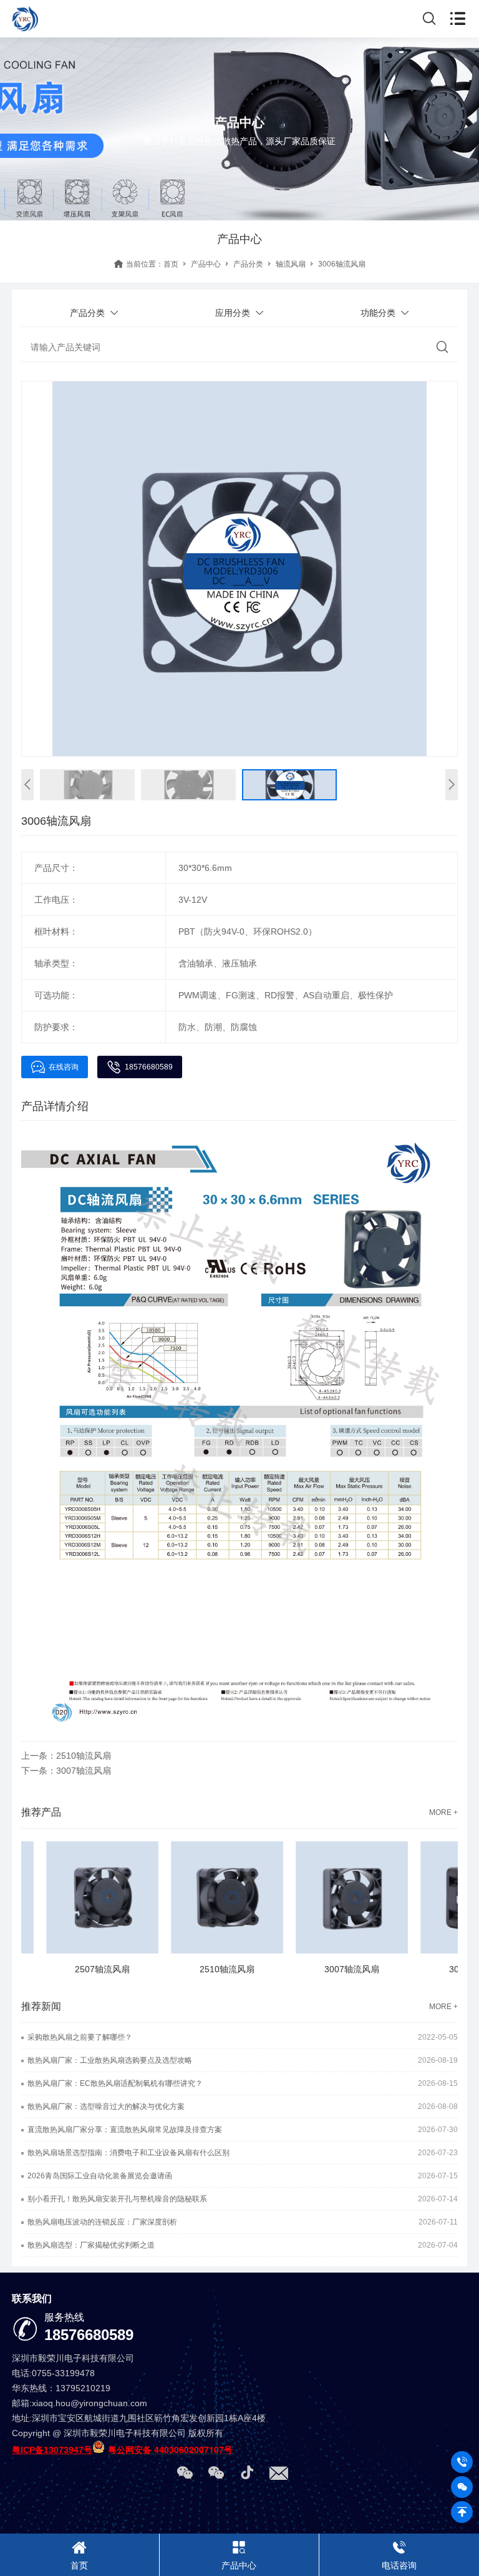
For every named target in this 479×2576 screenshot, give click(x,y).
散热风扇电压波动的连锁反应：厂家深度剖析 (102, 2222)
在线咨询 (64, 1067)
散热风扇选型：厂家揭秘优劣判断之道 (91, 2245)
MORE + (443, 1812)
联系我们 (32, 2298)
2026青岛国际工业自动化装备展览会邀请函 (100, 2176)
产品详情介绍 (55, 1106)
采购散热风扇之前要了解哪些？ (80, 2037)
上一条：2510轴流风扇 (66, 1756)
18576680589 (149, 1067)
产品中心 (206, 264)
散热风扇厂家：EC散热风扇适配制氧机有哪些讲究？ (115, 2083)
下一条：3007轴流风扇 (66, 1771)
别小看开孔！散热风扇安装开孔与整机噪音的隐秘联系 (117, 2199)
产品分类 (248, 264)
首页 (171, 264)
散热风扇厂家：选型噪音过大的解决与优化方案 (106, 2107)
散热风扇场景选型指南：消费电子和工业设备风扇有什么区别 (128, 2153)
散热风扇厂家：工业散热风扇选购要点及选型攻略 (110, 2060)
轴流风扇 (291, 264)
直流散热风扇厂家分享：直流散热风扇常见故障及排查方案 (125, 2130)
